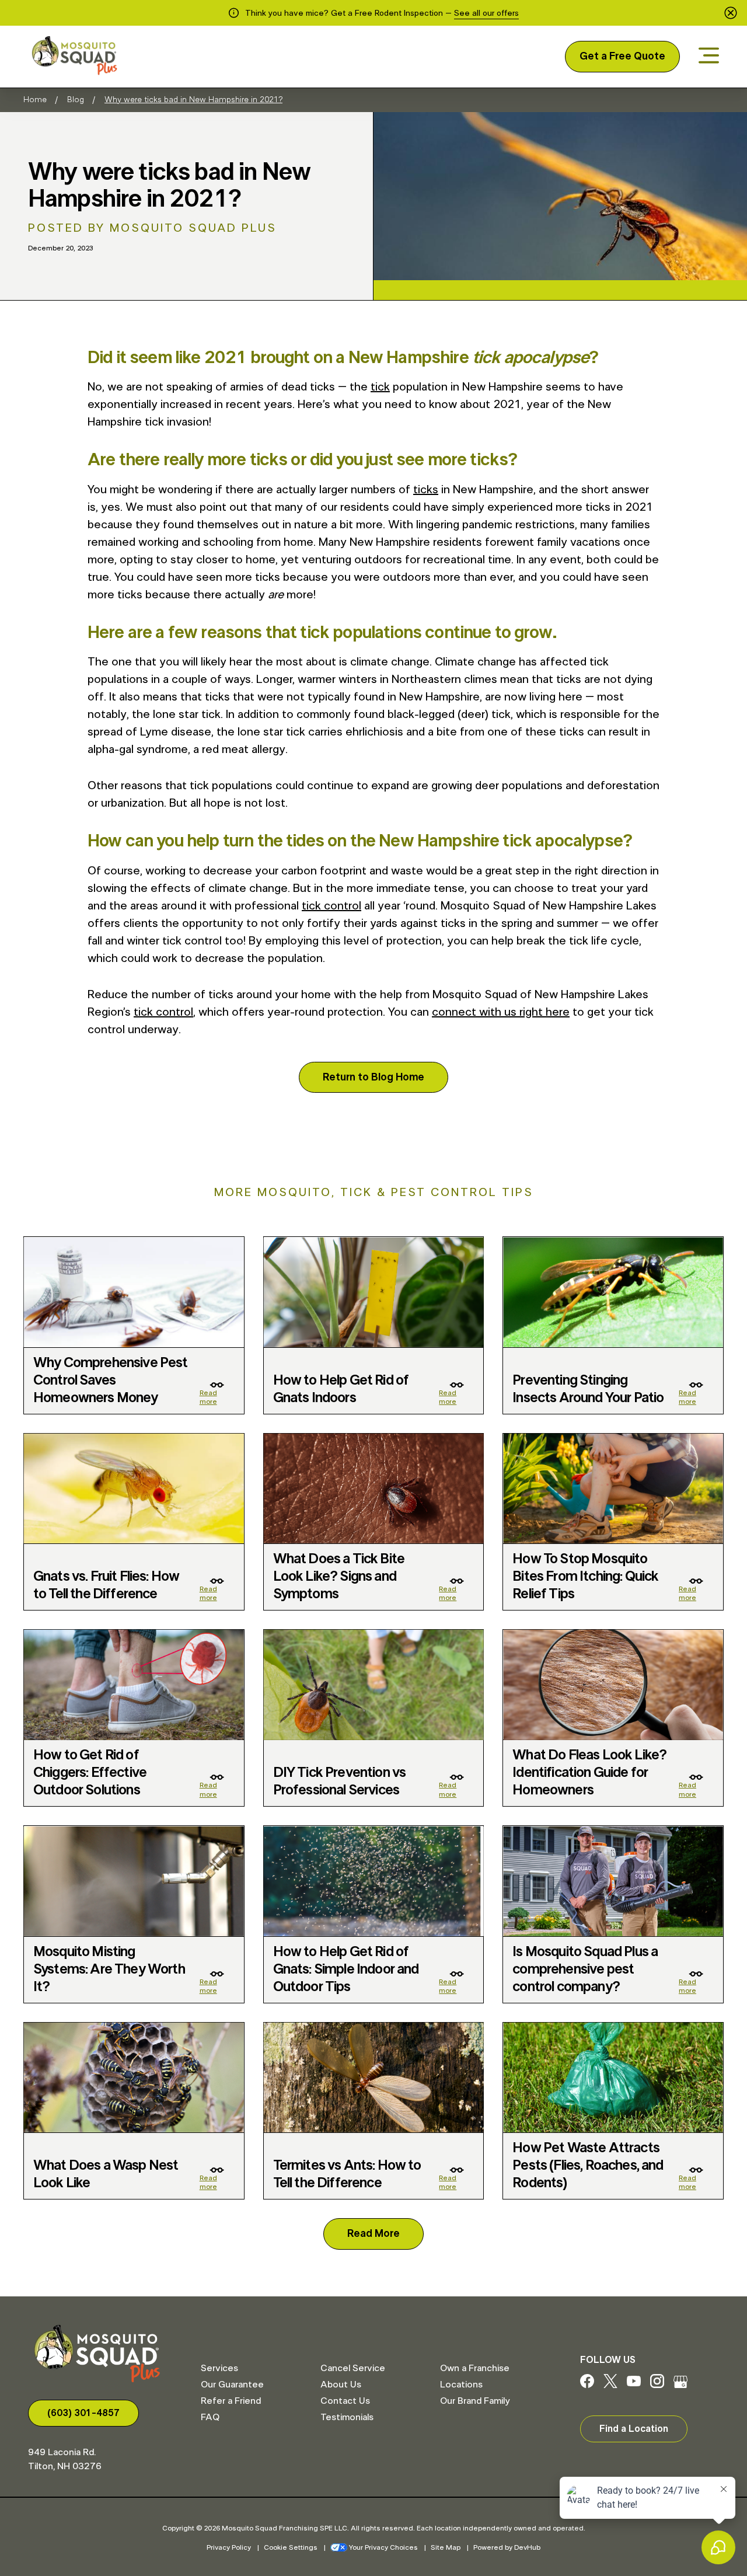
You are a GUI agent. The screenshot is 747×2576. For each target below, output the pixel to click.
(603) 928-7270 (83, 2413)
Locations (461, 2385)
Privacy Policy (229, 2547)
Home (35, 100)
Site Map (446, 2547)
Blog (76, 100)
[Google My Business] (680, 2385)
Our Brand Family (475, 2401)
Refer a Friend (231, 2401)
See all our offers (486, 13)
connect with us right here (501, 1012)
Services (219, 2368)
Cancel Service (353, 2368)
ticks (426, 490)
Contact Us (345, 2401)
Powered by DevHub (507, 2547)
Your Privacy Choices (383, 2547)
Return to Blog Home (373, 1078)
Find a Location (634, 2429)
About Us (341, 2385)
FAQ (210, 2417)
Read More (373, 2234)
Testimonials (347, 2417)
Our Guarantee (232, 2385)
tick (380, 387)
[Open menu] (709, 56)
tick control (331, 906)
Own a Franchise (475, 2368)
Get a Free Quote (622, 57)
